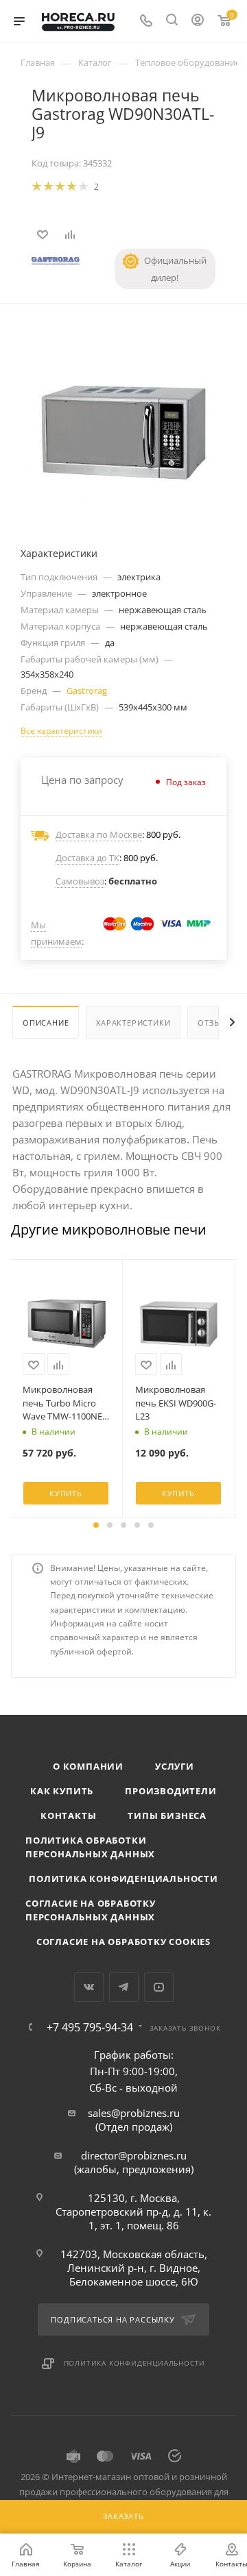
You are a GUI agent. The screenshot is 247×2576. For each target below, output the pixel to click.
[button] (96, 1525)
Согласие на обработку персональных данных (91, 1910)
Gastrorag (87, 691)
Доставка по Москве (99, 834)
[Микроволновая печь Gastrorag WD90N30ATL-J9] (123, 429)
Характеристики (133, 1023)
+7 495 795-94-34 (90, 2027)
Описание (46, 1023)
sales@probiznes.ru (134, 2113)
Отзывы (215, 1023)
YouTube (159, 1987)
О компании (88, 1766)
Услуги (175, 1766)
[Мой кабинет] (198, 21)
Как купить (62, 1791)
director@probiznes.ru (134, 2155)
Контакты (68, 1816)
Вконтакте (89, 1987)
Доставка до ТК (87, 858)
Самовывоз (80, 881)
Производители (170, 1791)
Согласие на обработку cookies (123, 1942)
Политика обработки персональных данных (90, 1847)
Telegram (124, 1987)
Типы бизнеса (167, 1816)
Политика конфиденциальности (123, 1879)
